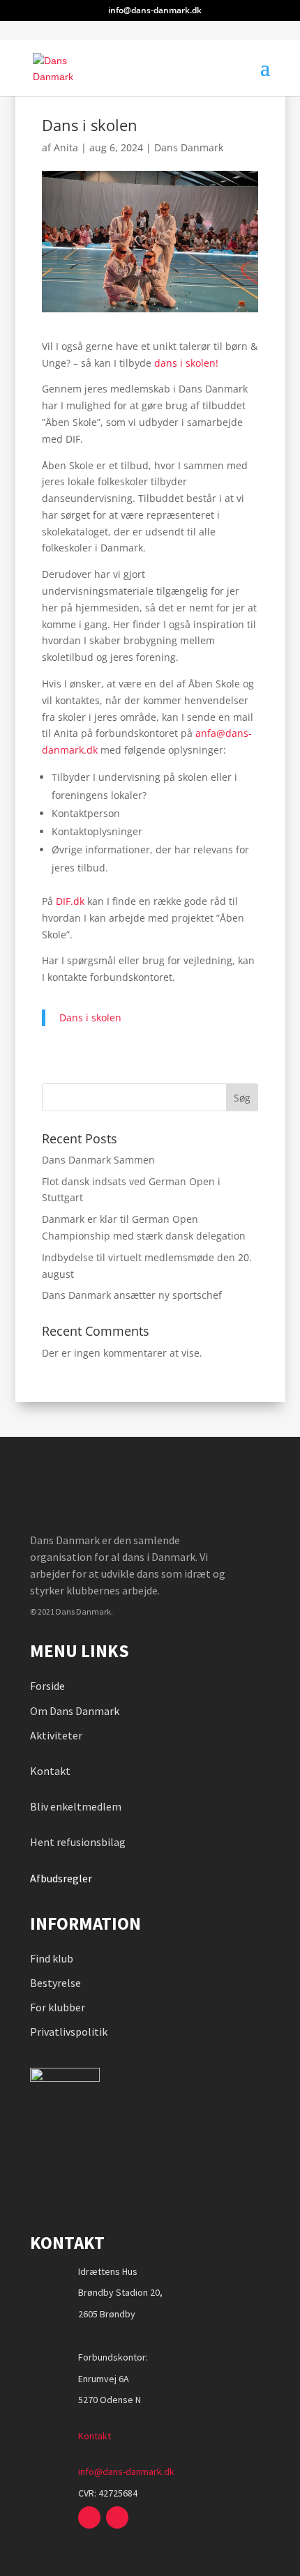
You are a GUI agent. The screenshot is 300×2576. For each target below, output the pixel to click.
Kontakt (50, 1771)
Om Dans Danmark (75, 1711)
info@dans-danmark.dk (126, 2471)
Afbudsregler (62, 1878)
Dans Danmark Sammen (98, 1160)
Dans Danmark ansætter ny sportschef (132, 1295)
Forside (47, 1686)
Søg (242, 1098)
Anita (66, 147)
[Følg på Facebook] (89, 2517)
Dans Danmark (189, 147)
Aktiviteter (56, 1735)
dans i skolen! (186, 363)
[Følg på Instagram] (117, 2517)
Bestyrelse (55, 1983)
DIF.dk (70, 901)
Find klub (52, 1958)
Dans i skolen (90, 1018)
